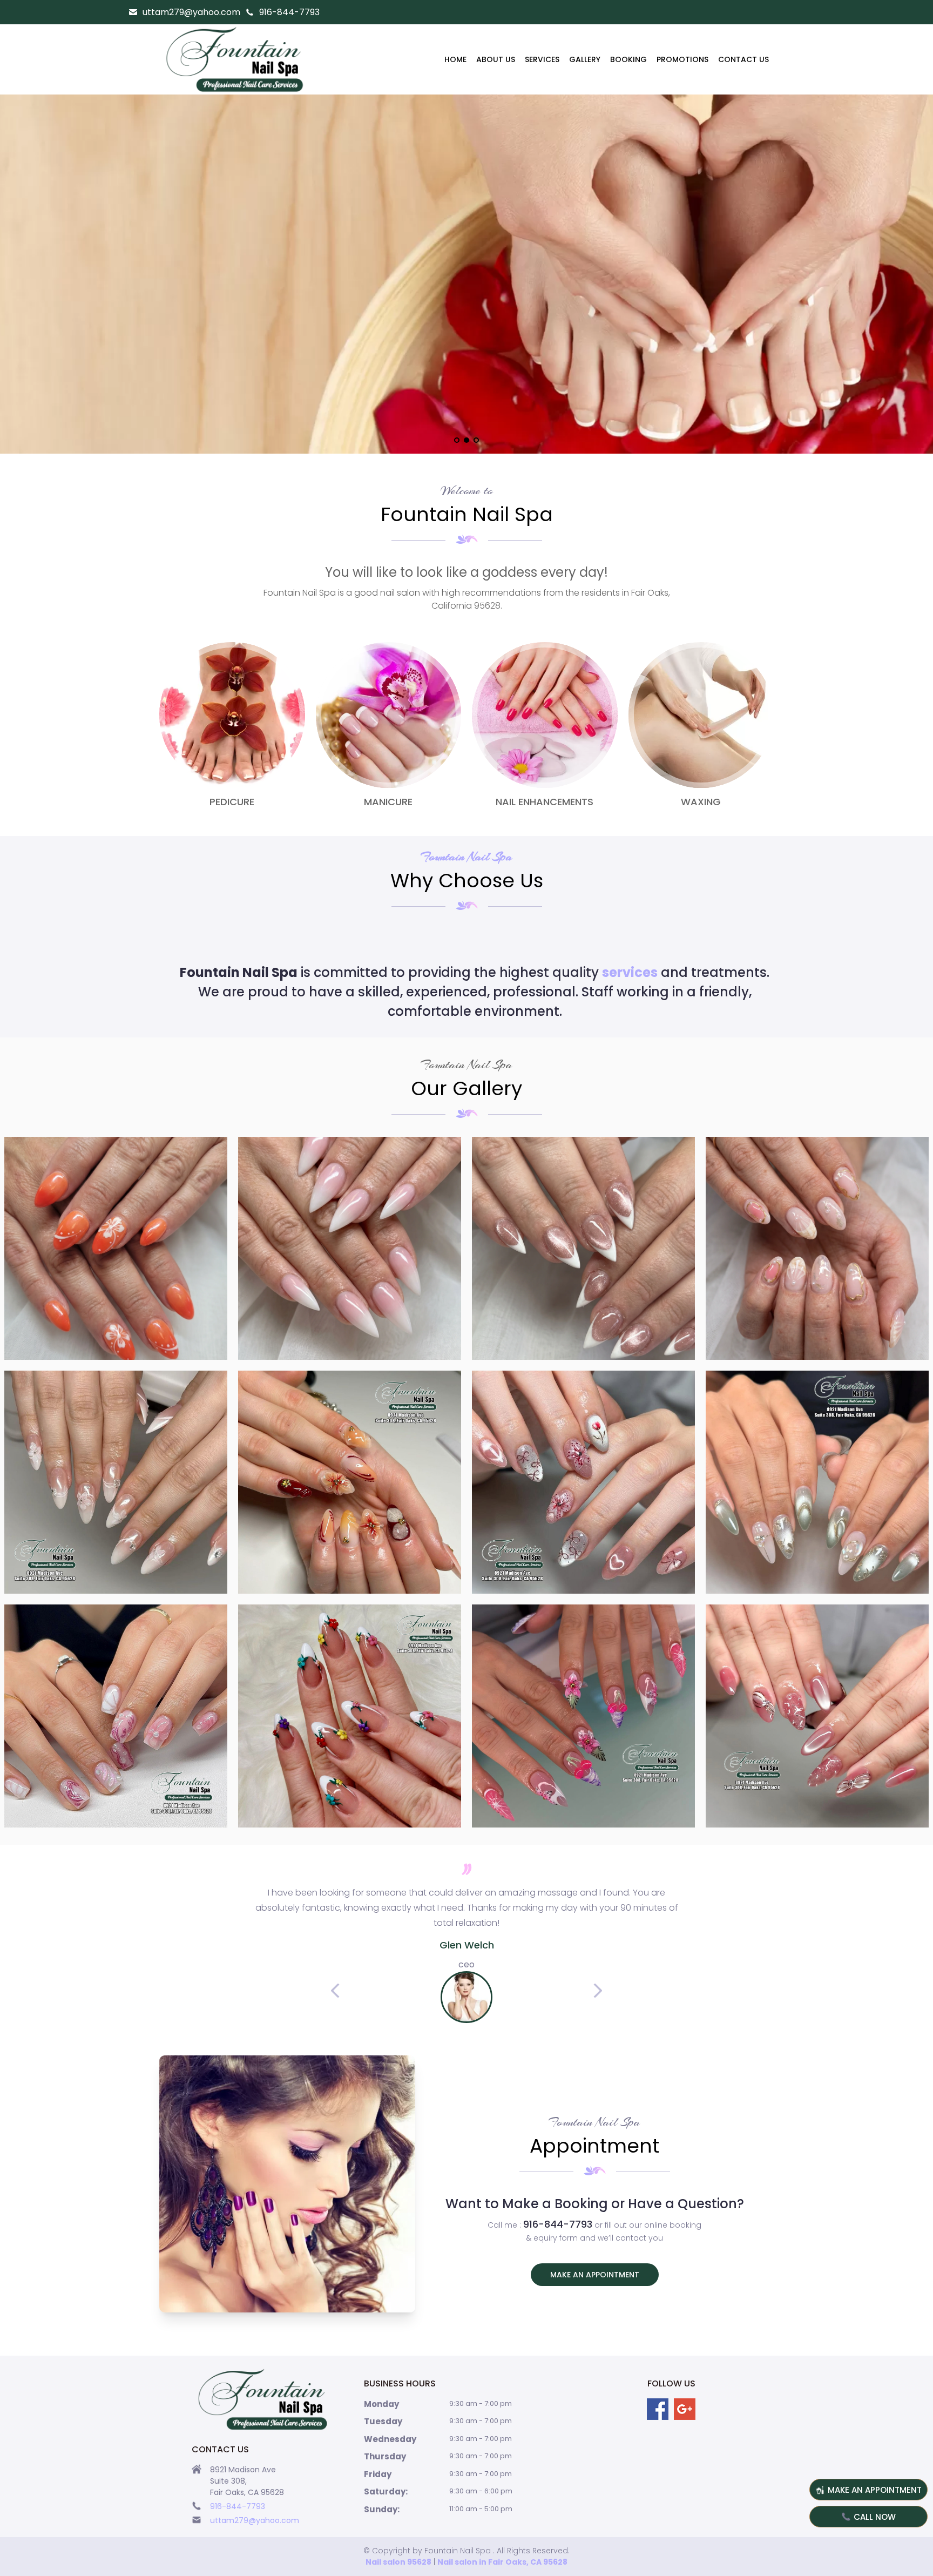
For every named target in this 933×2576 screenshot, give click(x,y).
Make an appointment (595, 2275)
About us (496, 59)
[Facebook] (658, 2409)
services (630, 972)
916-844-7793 (289, 12)
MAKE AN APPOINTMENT (875, 2490)
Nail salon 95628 (398, 2562)
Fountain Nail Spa (466, 857)
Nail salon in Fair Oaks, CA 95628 (502, 2562)
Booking (628, 59)
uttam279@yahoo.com (191, 12)
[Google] (685, 2409)
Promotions (682, 59)
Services (542, 59)
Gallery (585, 59)
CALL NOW (875, 2517)
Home (455, 59)
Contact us (743, 59)
